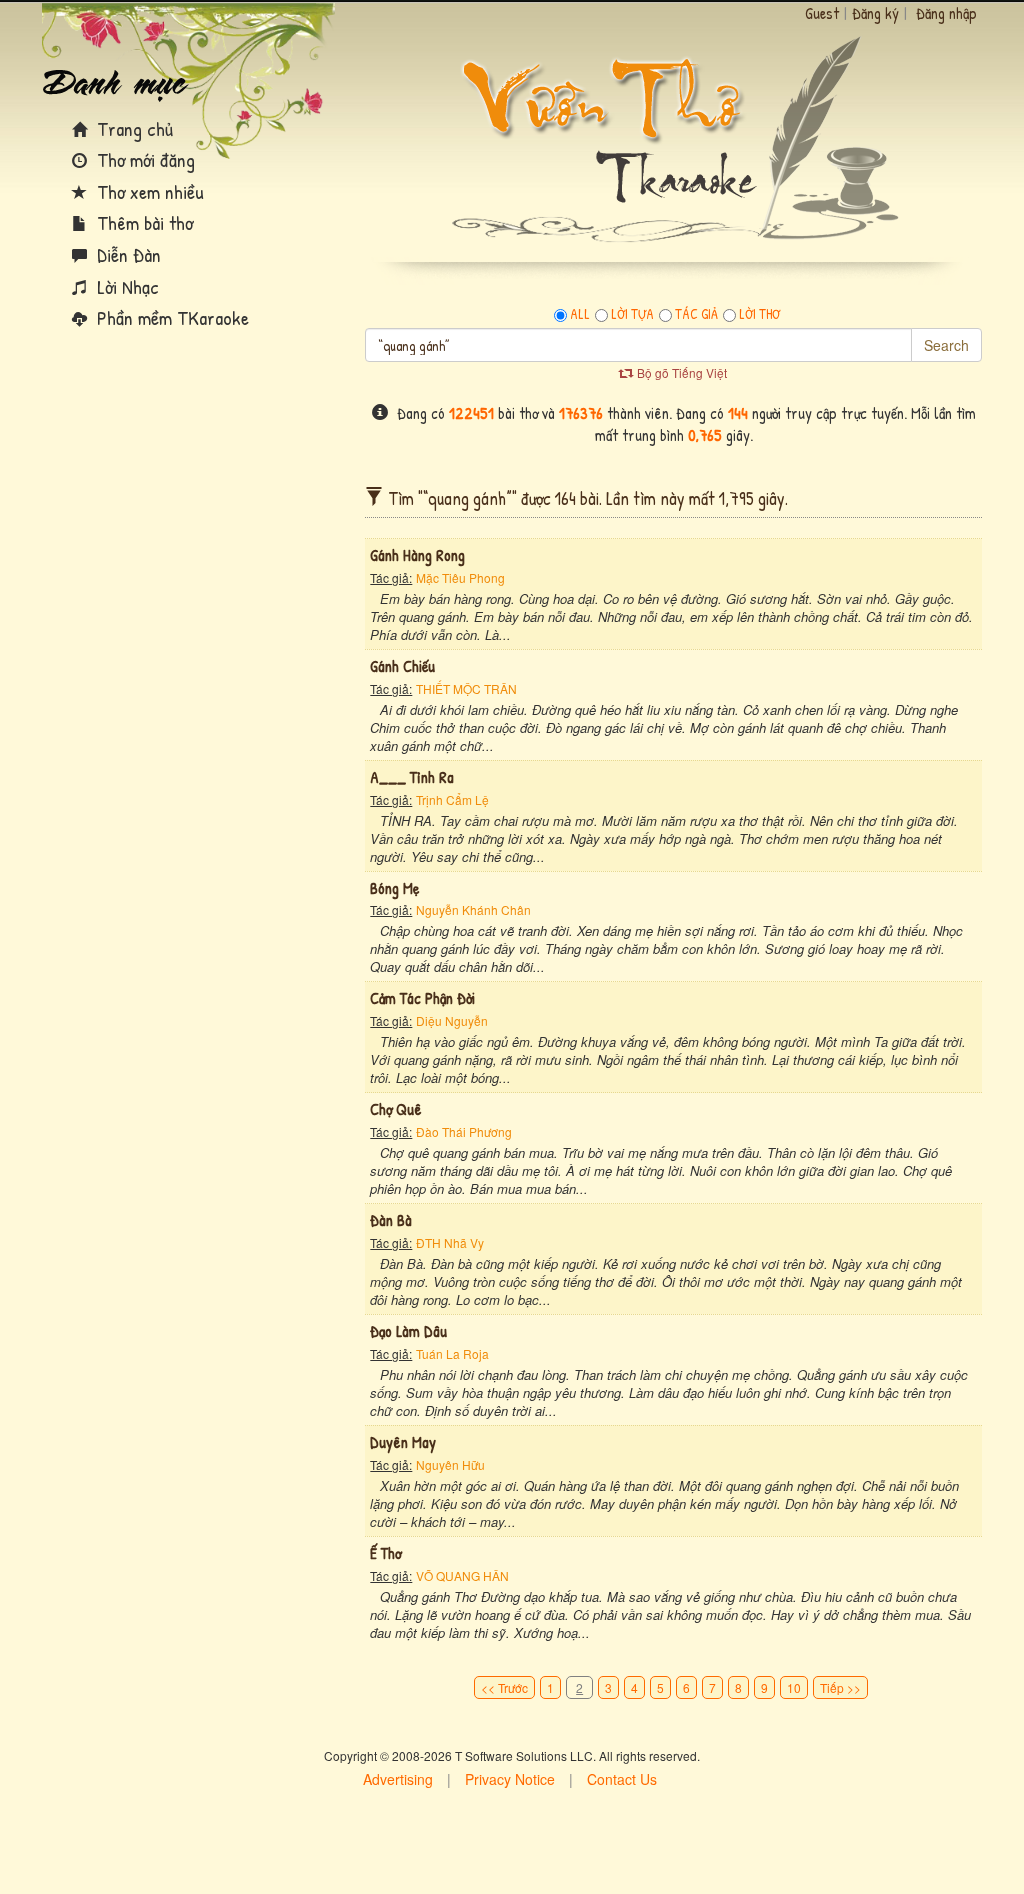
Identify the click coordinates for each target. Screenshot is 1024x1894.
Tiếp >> (840, 1687)
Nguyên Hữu (450, 1464)
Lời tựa (632, 314)
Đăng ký (875, 13)
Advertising (398, 1779)
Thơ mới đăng (143, 159)
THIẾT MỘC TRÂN (466, 688)
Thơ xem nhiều (148, 191)
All (580, 314)
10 (794, 1687)
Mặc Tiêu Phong (460, 577)
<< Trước (504, 1687)
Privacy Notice (510, 1779)
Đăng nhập (946, 13)
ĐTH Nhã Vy (450, 1242)
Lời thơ (759, 314)
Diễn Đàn (126, 254)
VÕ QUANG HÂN (462, 1575)
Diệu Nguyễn (452, 1020)
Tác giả (696, 314)
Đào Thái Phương (464, 1131)
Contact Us (622, 1779)
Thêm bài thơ (142, 222)
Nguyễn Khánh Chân (473, 909)
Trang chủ (132, 128)
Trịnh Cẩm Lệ (452, 799)
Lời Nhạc (125, 286)
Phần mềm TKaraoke (170, 317)
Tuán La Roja (452, 1353)
